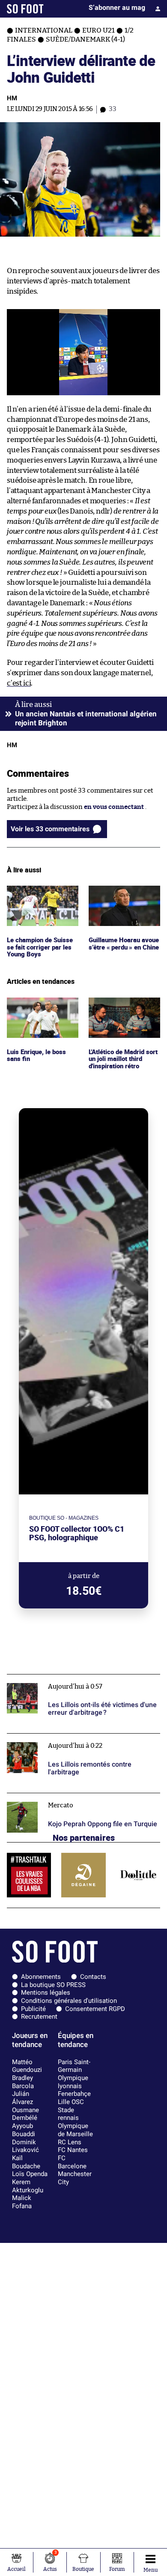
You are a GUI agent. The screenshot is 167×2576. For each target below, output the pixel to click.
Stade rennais (68, 2114)
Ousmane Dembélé (25, 2114)
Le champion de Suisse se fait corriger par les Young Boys (41, 897)
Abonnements (41, 1977)
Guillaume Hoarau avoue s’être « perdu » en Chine (121, 897)
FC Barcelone (72, 2162)
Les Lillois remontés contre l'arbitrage (64, 1737)
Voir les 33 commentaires (50, 829)
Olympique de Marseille (75, 2130)
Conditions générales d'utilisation (69, 2001)
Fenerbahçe (74, 2094)
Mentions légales (46, 1993)
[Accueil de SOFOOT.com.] (25, 9)
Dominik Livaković (25, 2146)
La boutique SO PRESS (53, 1985)
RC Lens (70, 2142)
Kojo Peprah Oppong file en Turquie (60, 1797)
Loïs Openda (30, 2174)
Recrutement (39, 2017)
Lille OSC (71, 2102)
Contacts (93, 1977)
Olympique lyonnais (73, 2082)
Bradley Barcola (23, 2082)
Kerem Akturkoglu (28, 2186)
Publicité (33, 2009)
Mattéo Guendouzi (27, 2066)
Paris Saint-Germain (74, 2066)
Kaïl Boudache (26, 2162)
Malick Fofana (22, 2202)
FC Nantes (73, 2150)
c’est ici (19, 683)
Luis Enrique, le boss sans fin (37, 1005)
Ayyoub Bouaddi (24, 2130)
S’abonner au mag (117, 8)
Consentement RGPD (95, 2009)
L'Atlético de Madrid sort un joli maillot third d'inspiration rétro (119, 1013)
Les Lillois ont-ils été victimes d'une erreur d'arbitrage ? (71, 1682)
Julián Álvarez (22, 2098)
